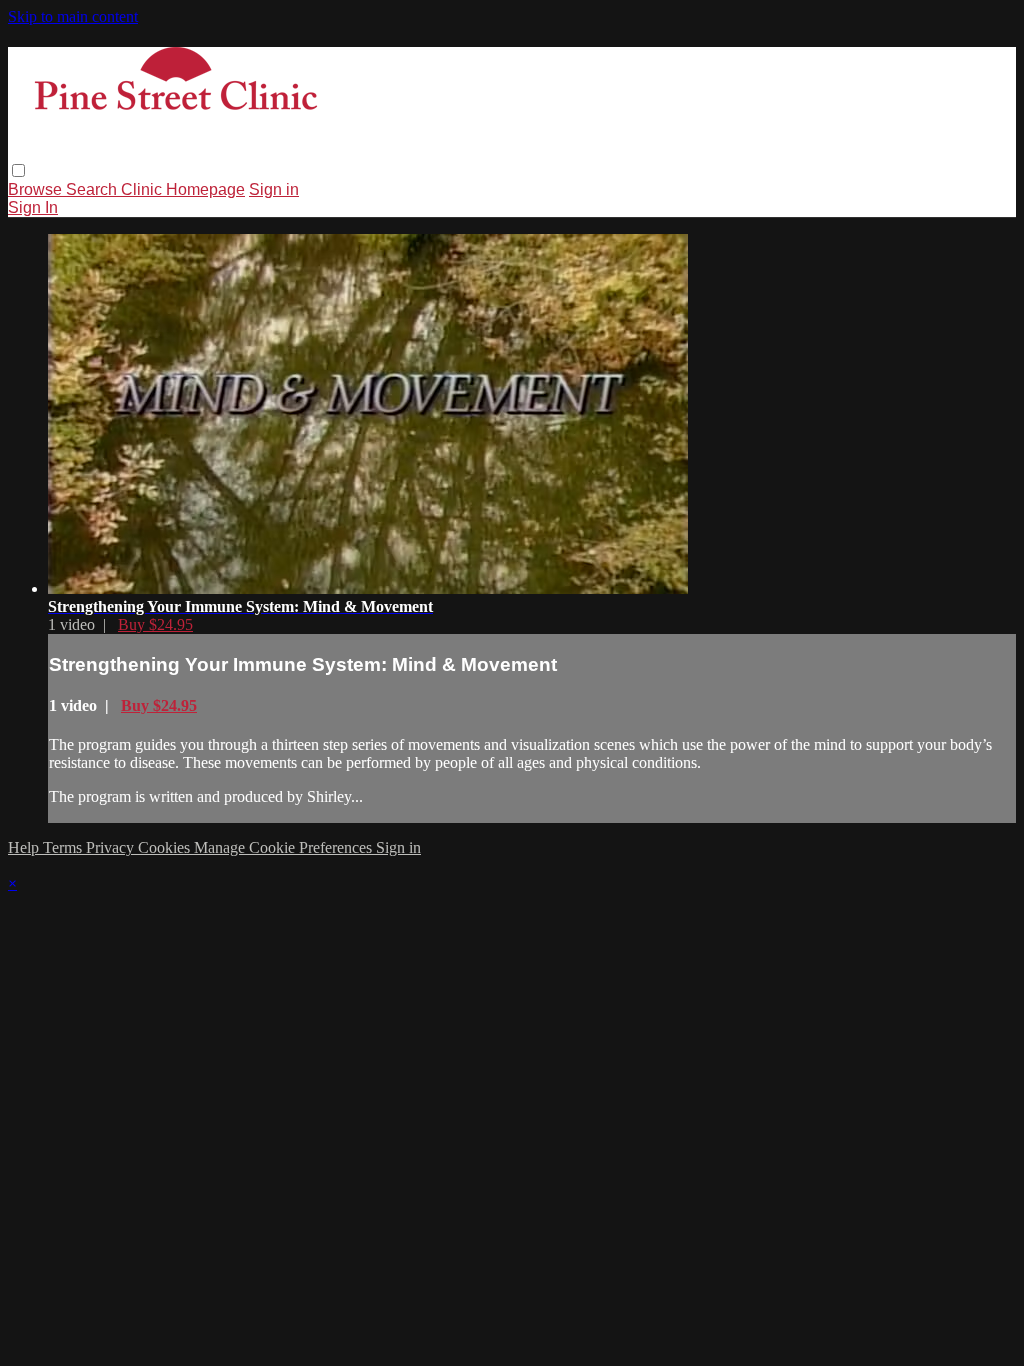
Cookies (166, 847)
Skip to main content (73, 16)
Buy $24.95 (155, 624)
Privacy (112, 847)
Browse (37, 189)
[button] (18, 170)
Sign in (274, 189)
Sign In (33, 207)
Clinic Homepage (183, 189)
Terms (64, 847)
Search (93, 189)
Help (25, 847)
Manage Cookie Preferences (285, 847)
